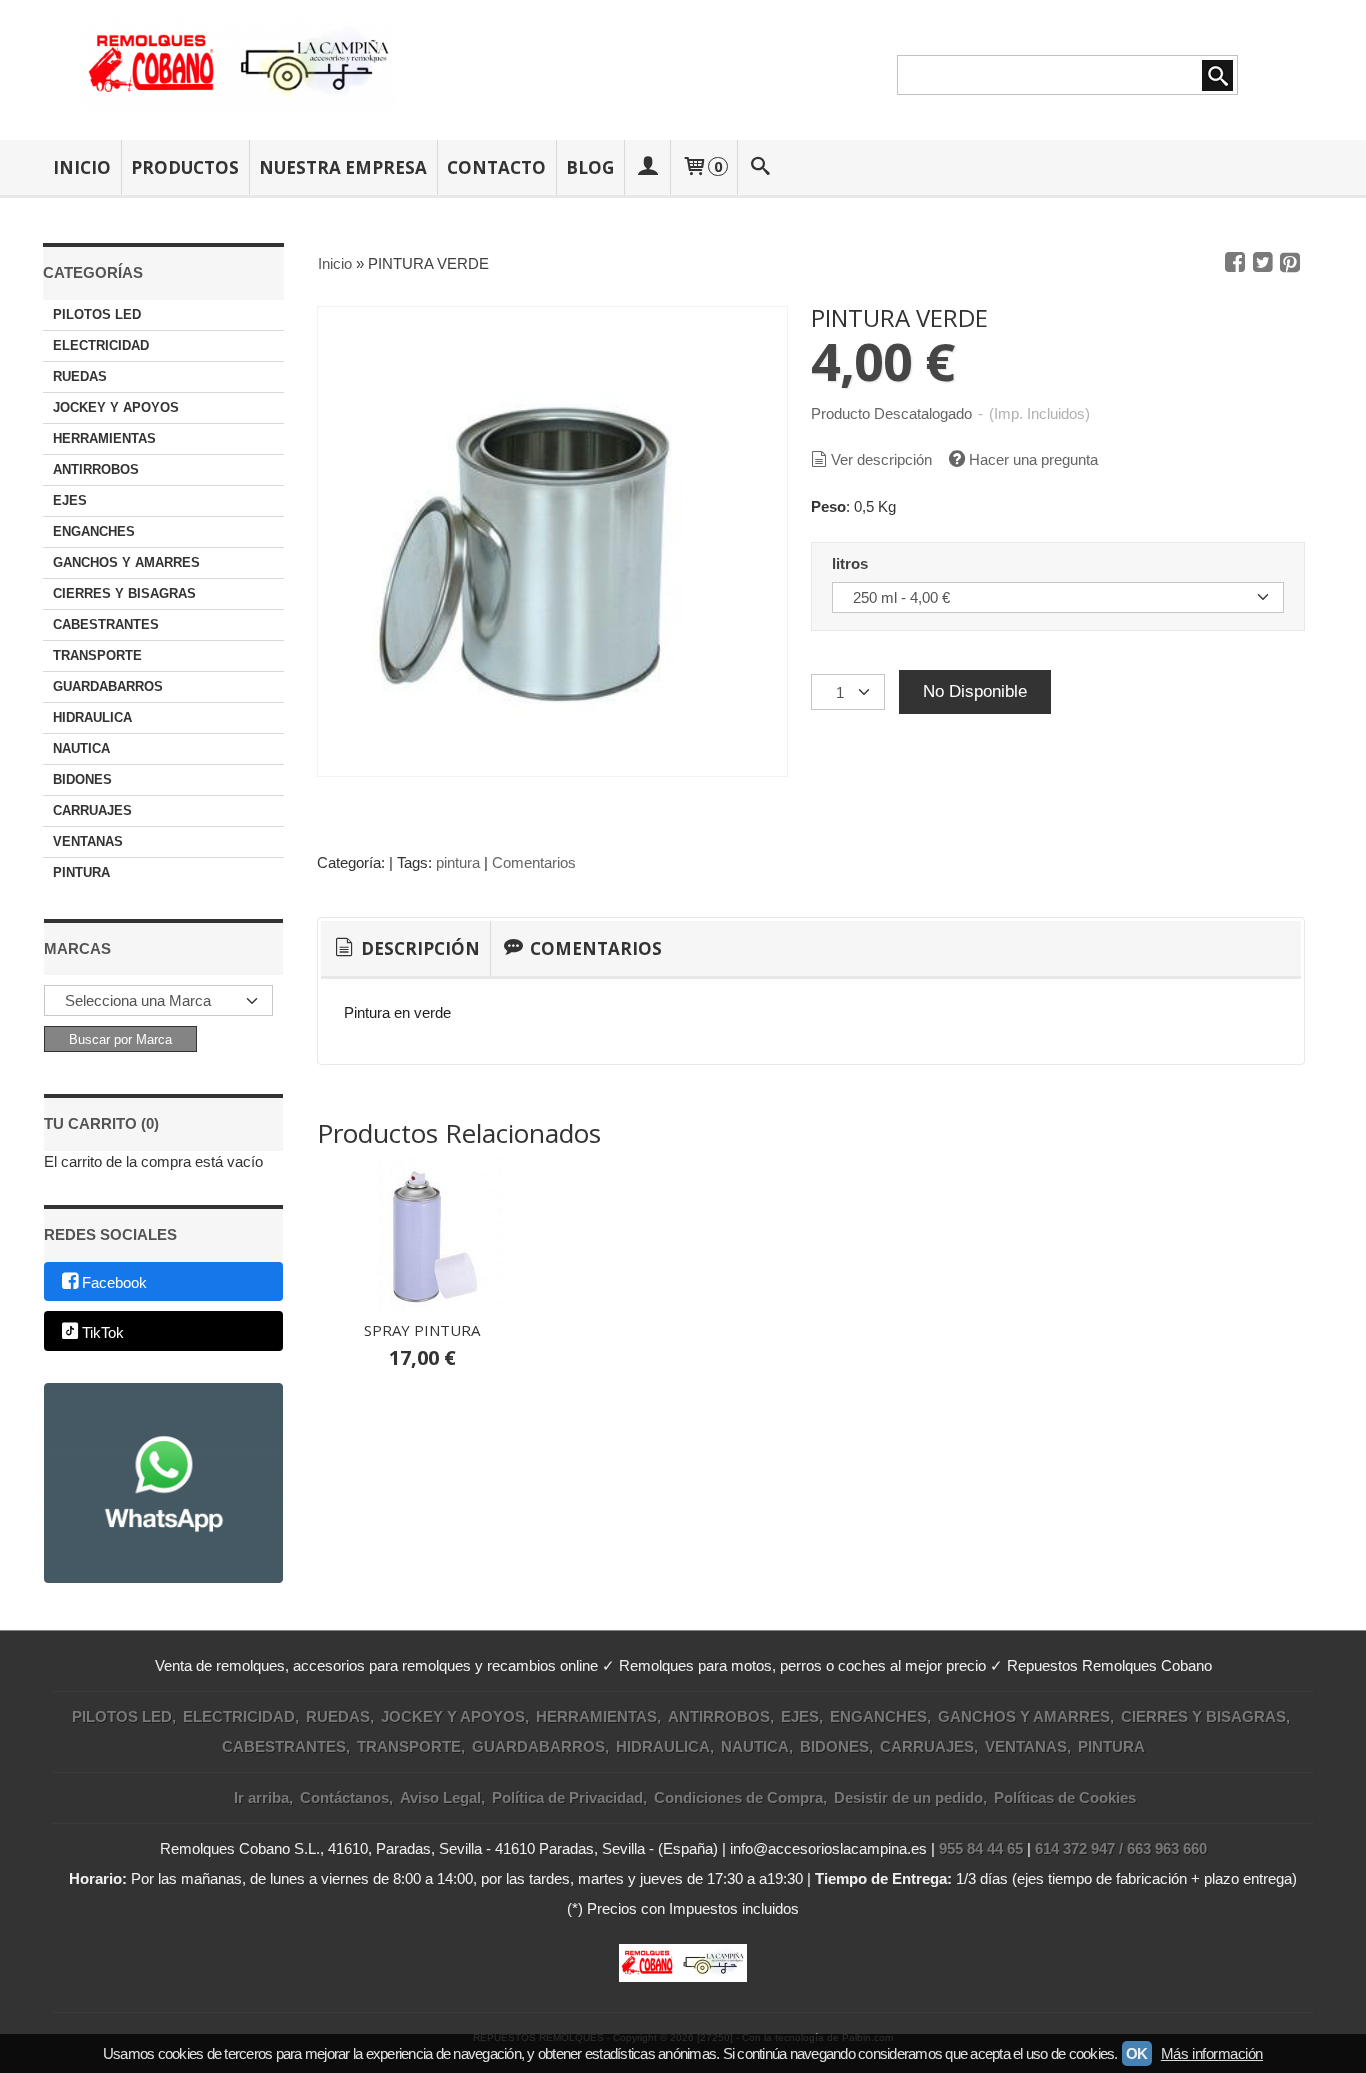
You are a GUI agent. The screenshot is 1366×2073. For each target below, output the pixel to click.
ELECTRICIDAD (101, 345)
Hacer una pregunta (1033, 459)
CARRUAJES (92, 810)
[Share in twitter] (1263, 263)
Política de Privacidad (567, 1797)
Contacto (496, 167)
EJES (70, 500)
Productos (185, 167)
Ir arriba (261, 1797)
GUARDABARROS (108, 686)
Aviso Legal (440, 1797)
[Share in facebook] (1235, 263)
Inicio (82, 167)
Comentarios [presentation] (594, 948)
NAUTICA (81, 748)
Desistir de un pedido (908, 1797)
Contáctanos (344, 1797)
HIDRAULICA (92, 717)
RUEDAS (80, 376)
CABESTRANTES (106, 624)
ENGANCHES (94, 531)
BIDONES (82, 779)
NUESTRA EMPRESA (343, 167)
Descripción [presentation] (418, 948)
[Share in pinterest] (1290, 263)
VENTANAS (88, 841)
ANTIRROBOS (96, 469)
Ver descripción (881, 459)
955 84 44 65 (981, 1848)
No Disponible (975, 691)
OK (1137, 2053)
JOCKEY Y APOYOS (116, 407)
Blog (590, 167)
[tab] (405, 949)
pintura (458, 862)
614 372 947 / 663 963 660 (1121, 1848)
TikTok (103, 1332)
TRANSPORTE (97, 655)
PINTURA (81, 872)
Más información (1212, 2053)
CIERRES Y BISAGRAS (124, 593)
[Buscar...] (761, 167)
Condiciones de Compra (738, 1797)
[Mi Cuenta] (647, 167)
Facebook (114, 1282)
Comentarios (534, 862)
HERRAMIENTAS (104, 438)
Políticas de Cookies (1065, 1797)
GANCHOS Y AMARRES (126, 562)
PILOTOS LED (97, 314)
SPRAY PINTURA (422, 1330)
